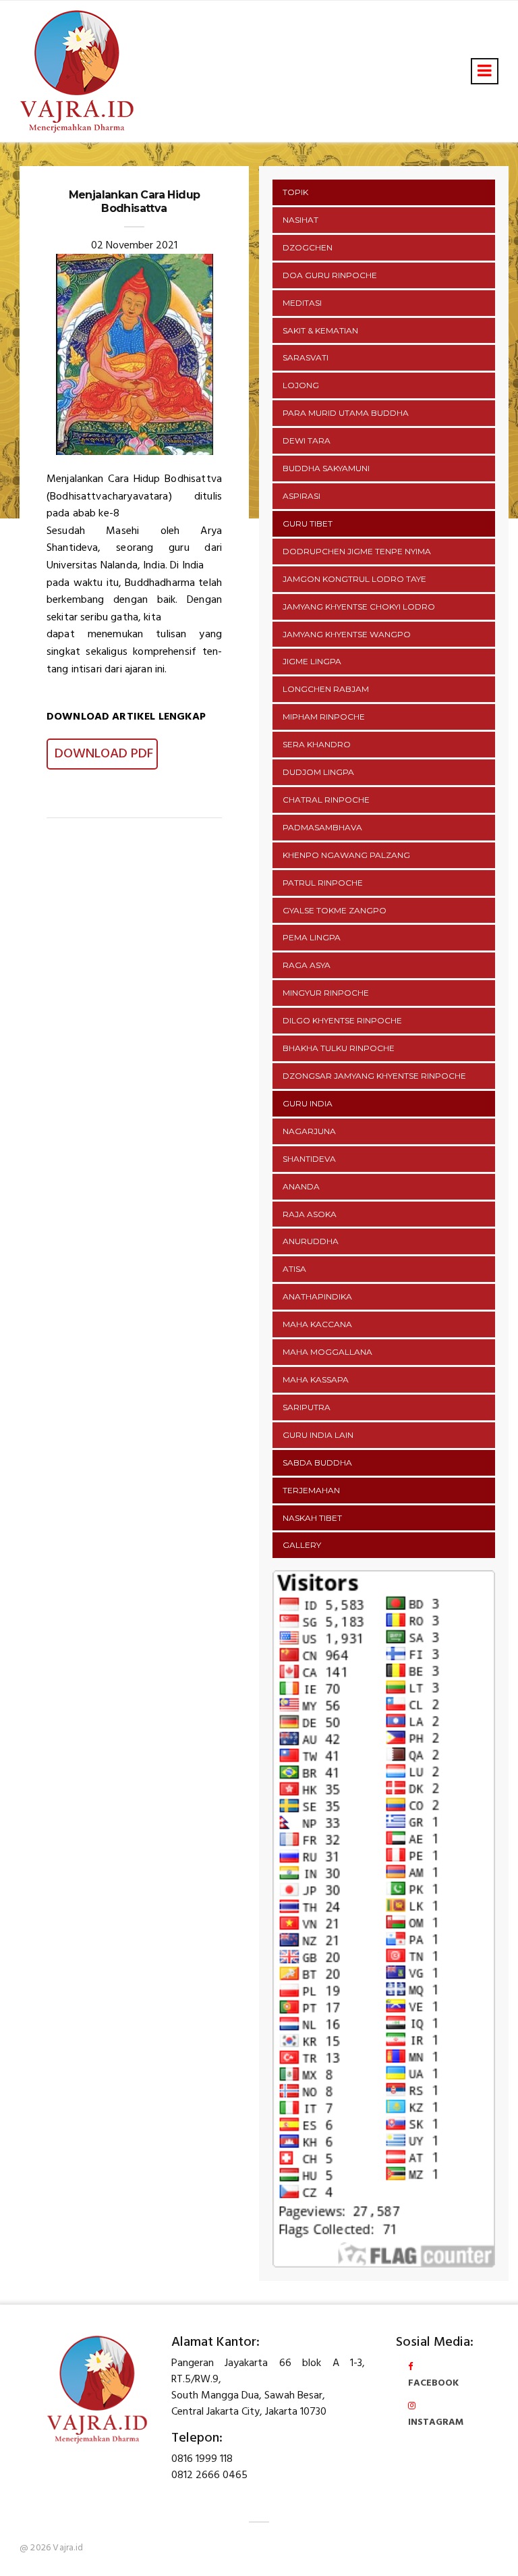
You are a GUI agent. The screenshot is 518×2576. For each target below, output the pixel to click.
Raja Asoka (310, 1214)
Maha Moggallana (327, 1352)
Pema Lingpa (312, 937)
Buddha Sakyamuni (326, 468)
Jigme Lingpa (312, 661)
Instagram (436, 2422)
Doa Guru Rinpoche (330, 275)
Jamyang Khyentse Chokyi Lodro (359, 607)
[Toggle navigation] (485, 71)
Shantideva (309, 1159)
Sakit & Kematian (320, 330)
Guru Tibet (308, 524)
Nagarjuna (309, 1131)
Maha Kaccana (317, 1324)
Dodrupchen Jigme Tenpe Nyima (357, 551)
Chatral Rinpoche (326, 800)
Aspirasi (301, 496)
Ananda (301, 1186)
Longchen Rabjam (326, 689)
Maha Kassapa (316, 1379)
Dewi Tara (307, 440)
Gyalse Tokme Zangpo (335, 910)
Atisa (294, 1269)
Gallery (302, 1545)
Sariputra (307, 1407)
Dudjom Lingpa (318, 772)
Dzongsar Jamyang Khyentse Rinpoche (374, 1076)
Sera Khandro (317, 744)
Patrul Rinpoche (323, 883)
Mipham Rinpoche (324, 717)
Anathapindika (317, 1296)
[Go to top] (483, 2548)
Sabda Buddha (317, 1463)
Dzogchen (308, 247)
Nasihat (300, 220)
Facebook (433, 2383)
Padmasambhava (322, 827)
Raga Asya (307, 965)
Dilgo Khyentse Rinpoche (342, 1020)
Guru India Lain (318, 1435)
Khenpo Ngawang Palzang (346, 855)
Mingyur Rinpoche (326, 993)
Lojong (301, 385)
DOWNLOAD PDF (102, 754)
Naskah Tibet (312, 1518)
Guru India (308, 1103)
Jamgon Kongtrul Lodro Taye (354, 579)
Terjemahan (311, 1490)
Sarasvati (306, 357)
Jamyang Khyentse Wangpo (347, 634)
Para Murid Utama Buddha (346, 413)
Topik (295, 192)
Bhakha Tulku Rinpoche (339, 1048)
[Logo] (97, 2389)
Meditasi (302, 303)
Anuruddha (311, 1241)
